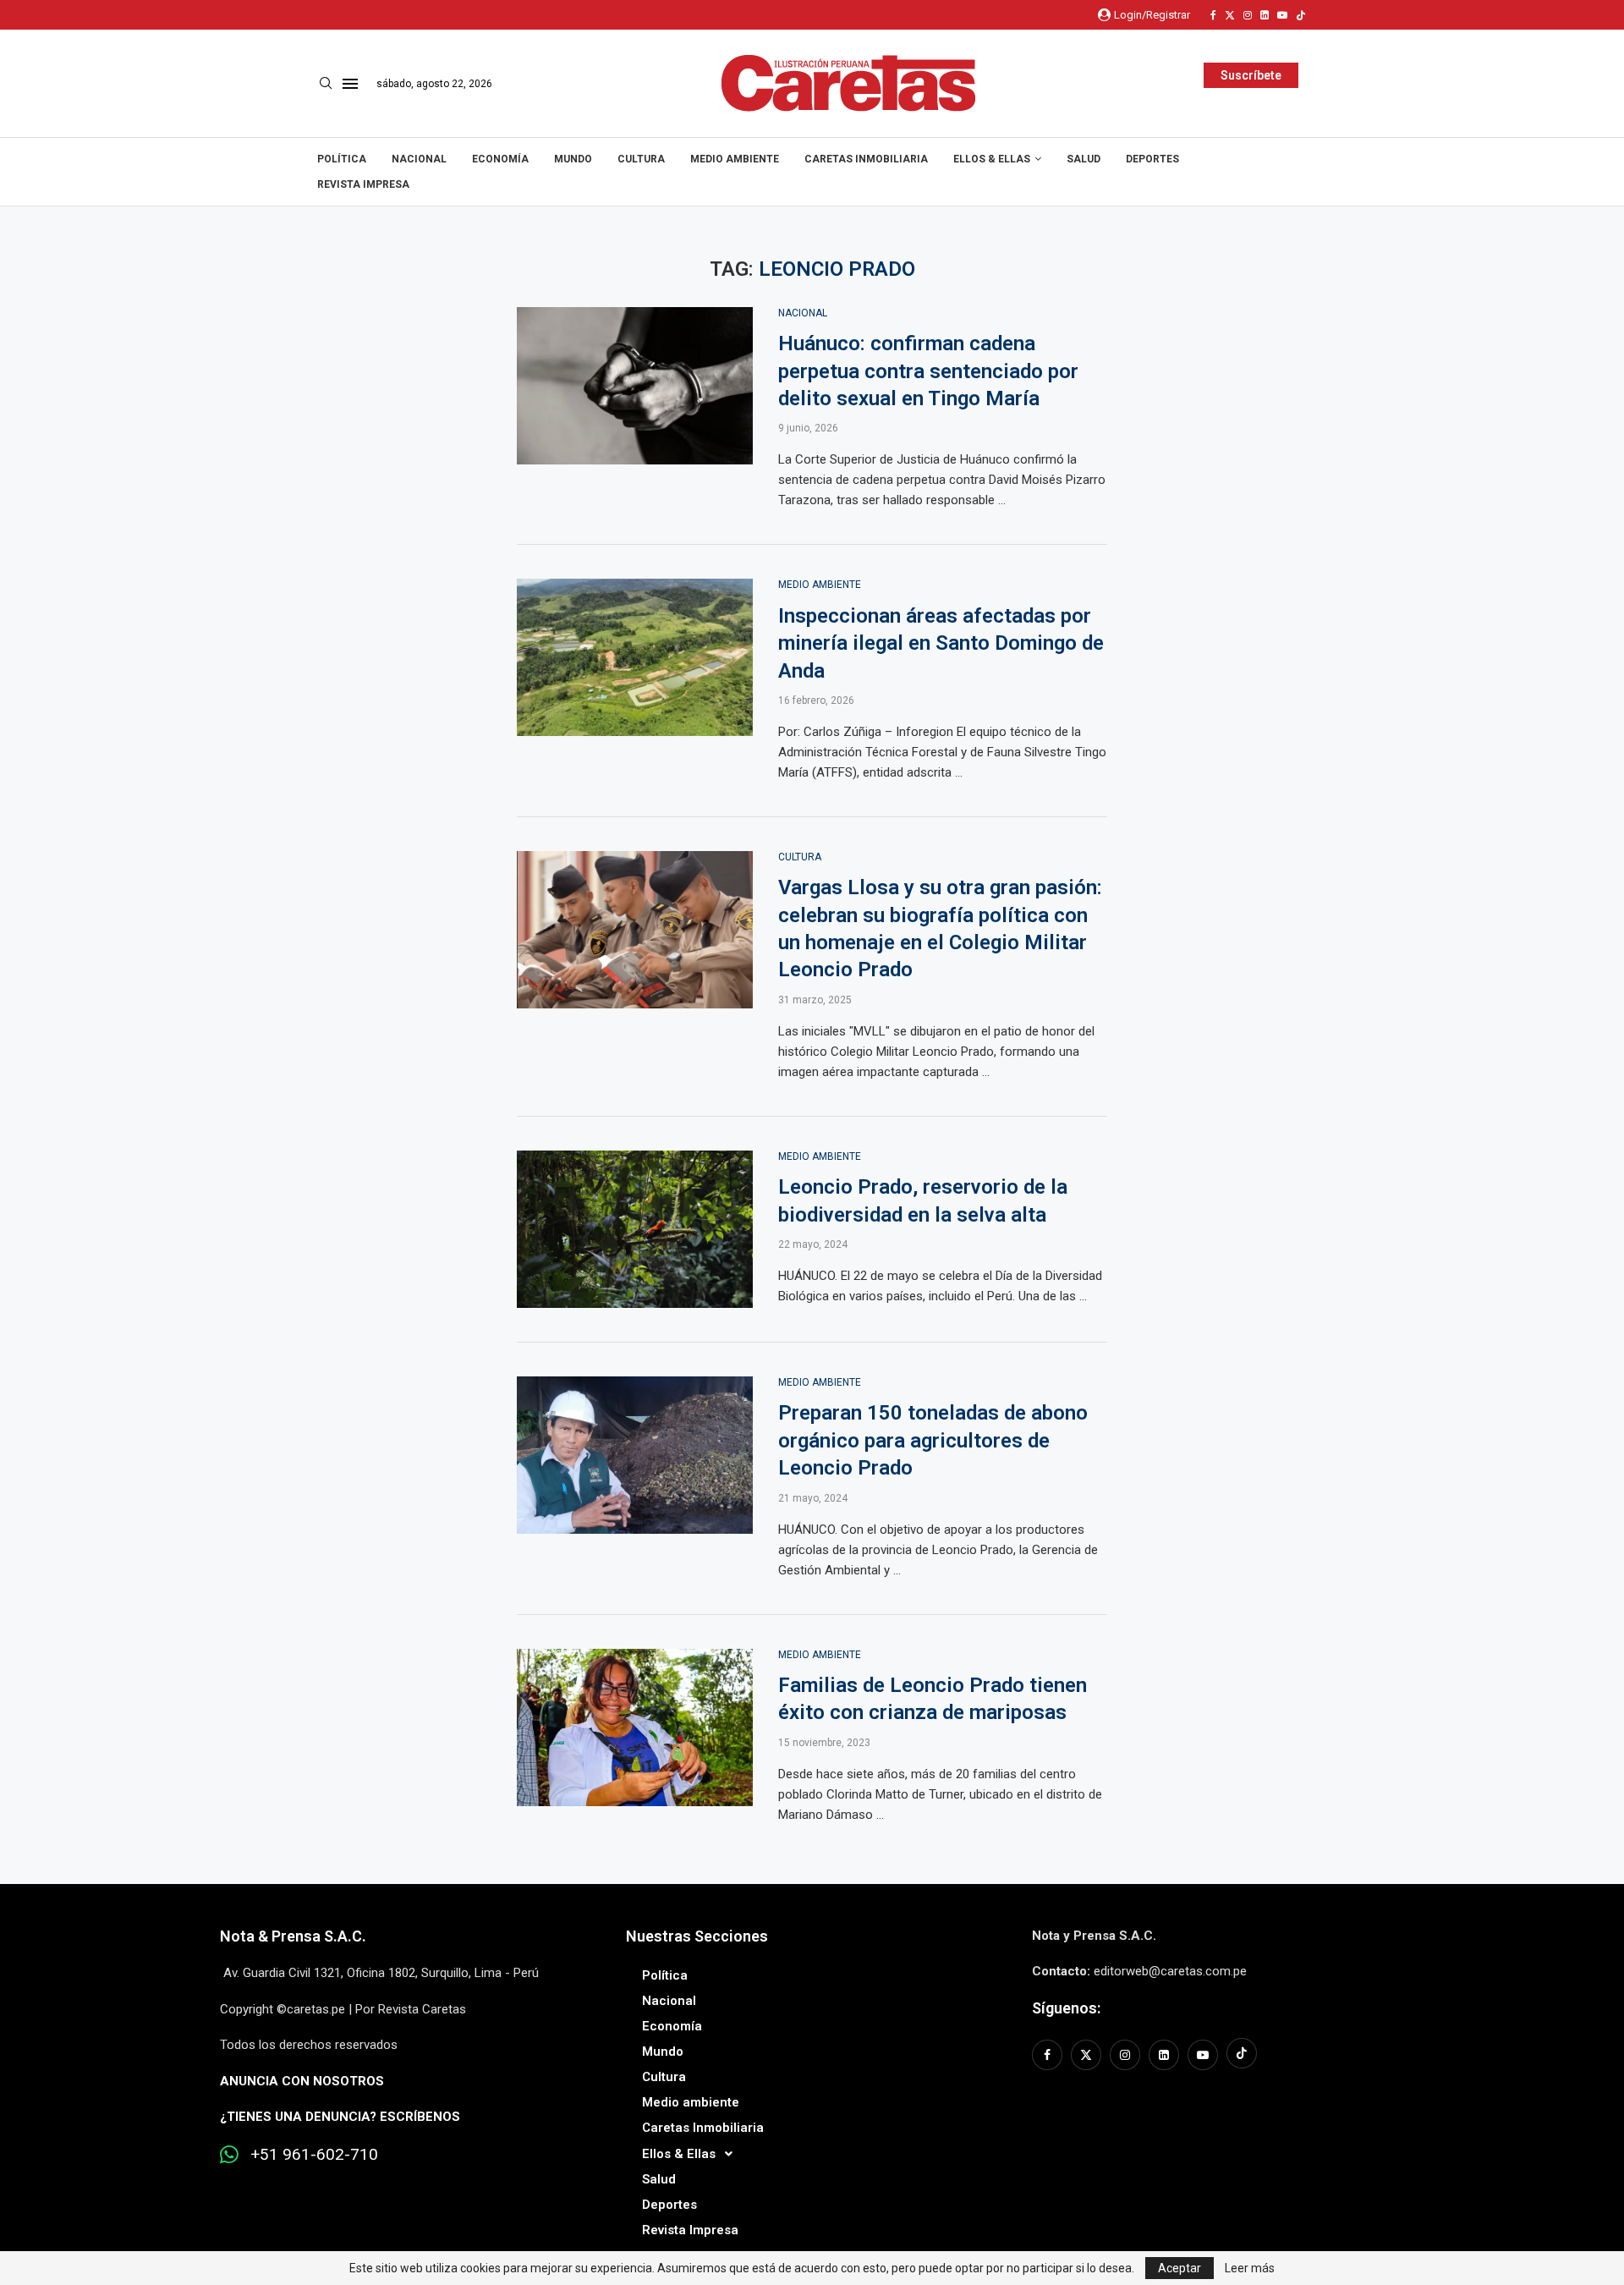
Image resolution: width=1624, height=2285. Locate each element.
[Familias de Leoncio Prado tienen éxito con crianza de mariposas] (635, 1727)
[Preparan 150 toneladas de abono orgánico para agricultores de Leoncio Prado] (635, 1455)
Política (342, 159)
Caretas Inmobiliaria (866, 159)
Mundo (573, 159)
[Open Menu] (350, 84)
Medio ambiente (735, 159)
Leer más (1250, 2268)
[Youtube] (1282, 15)
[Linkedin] (1265, 15)
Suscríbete (1251, 75)
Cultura (641, 159)
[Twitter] (1230, 15)
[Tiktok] (1301, 15)
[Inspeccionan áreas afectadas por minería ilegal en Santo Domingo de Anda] (635, 657)
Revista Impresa (363, 184)
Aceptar (1180, 2268)
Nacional (419, 159)
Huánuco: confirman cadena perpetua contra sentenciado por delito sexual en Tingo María (928, 371)
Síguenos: (1066, 2008)
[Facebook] (1213, 15)
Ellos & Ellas (992, 159)
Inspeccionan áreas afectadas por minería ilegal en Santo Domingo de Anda (941, 643)
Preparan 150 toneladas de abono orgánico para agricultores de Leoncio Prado (933, 1440)
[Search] (326, 84)
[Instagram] (1248, 15)
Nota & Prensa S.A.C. (293, 1936)
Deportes (1152, 159)
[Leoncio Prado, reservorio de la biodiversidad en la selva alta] (635, 1229)
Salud (1084, 159)
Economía (500, 159)
